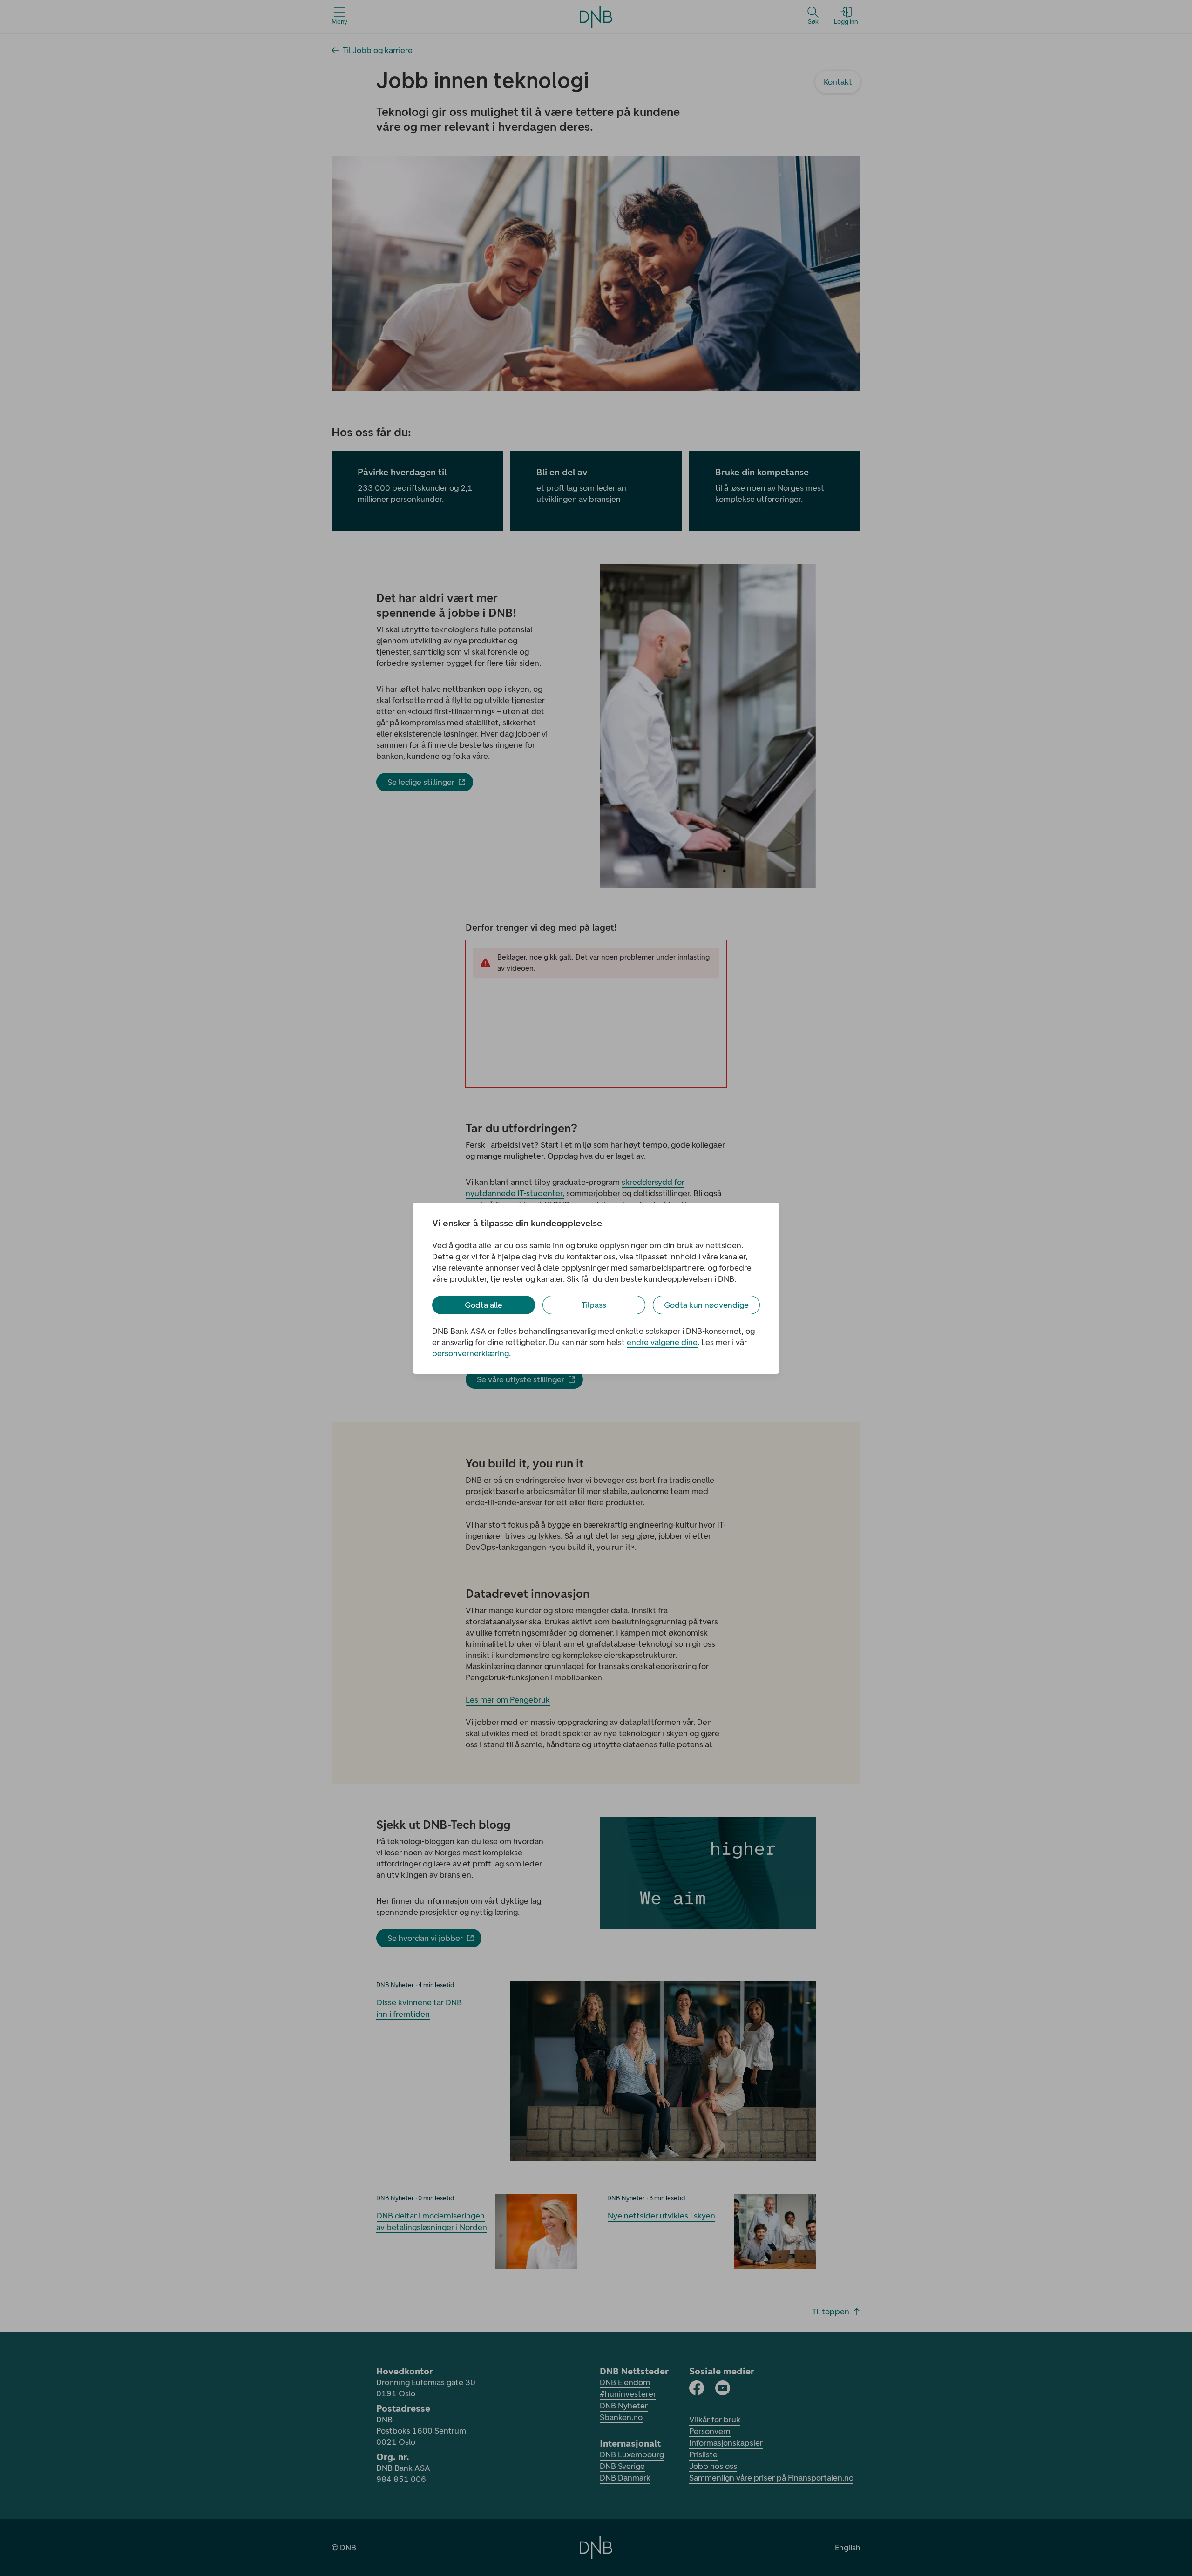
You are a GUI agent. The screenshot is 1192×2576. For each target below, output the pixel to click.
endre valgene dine (662, 1342)
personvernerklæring (471, 1353)
